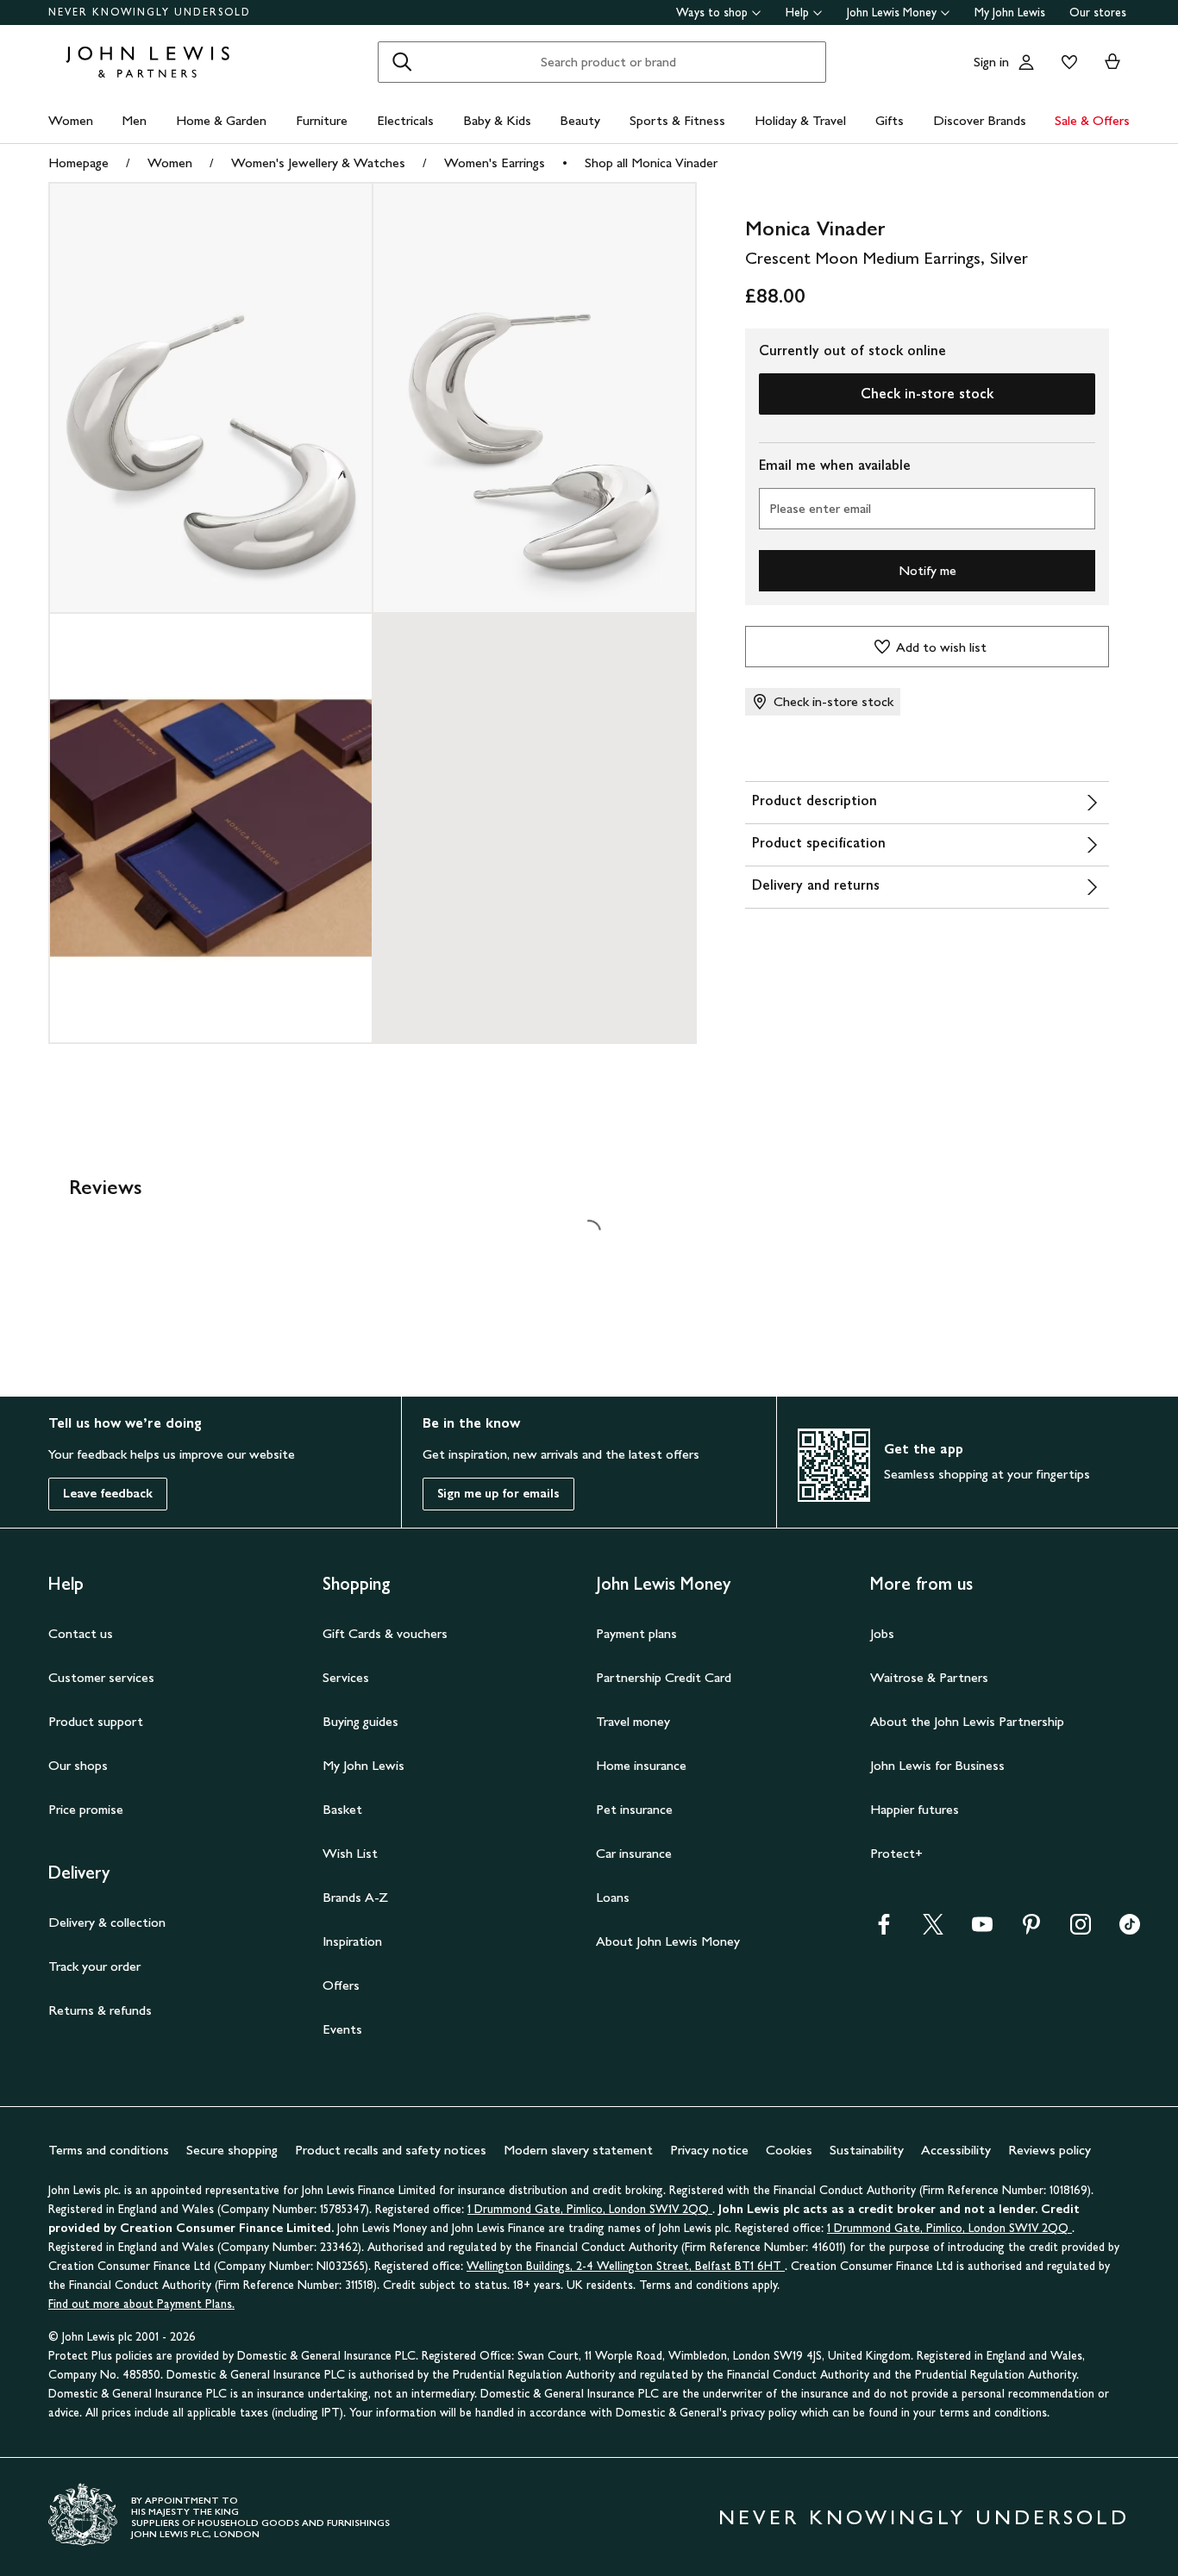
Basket (342, 1809)
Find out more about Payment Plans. (141, 2304)
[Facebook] (884, 1930)
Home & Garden (221, 120)
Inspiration (352, 1941)
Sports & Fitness (677, 120)
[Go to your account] (1026, 62)
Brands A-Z (355, 1897)
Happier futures (915, 1809)
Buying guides (360, 1721)
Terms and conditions (109, 2150)
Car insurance (634, 1853)
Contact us (81, 1633)
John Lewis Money (892, 13)
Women (71, 120)
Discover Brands (980, 120)
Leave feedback (108, 1494)
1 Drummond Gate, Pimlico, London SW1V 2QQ (590, 2209)
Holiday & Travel (800, 120)
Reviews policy (1050, 2150)
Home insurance (641, 1765)
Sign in (991, 62)
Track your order (94, 1966)
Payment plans (636, 1633)
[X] (933, 1930)
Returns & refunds (100, 2010)
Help (797, 13)
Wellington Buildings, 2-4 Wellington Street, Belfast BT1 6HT (626, 2266)
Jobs (882, 1633)
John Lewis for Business (937, 1765)
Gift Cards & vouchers (385, 1633)
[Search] (402, 62)
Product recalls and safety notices (391, 2150)
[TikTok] (1130, 1930)
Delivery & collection (107, 1922)
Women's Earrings (495, 163)
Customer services (101, 1677)
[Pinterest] (1031, 1930)
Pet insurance (634, 1809)
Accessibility (956, 2150)
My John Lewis (1010, 13)
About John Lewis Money (668, 1941)
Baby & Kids (497, 120)
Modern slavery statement (578, 2150)
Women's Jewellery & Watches (318, 163)
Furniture (322, 120)
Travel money (633, 1721)
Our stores (1098, 13)
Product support (96, 1721)
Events (342, 2029)
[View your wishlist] (1066, 62)
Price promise (86, 1809)
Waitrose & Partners (929, 1677)
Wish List (350, 1853)
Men (134, 120)
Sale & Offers (1092, 120)
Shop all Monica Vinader (651, 163)
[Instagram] (1081, 1930)
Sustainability (867, 2150)
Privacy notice (709, 2150)
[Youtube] (982, 1930)
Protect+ (896, 1853)
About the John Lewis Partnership (967, 1721)
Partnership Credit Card (664, 1677)
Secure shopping (232, 2150)
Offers (341, 1985)
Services (346, 1677)
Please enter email (820, 508)
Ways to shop (712, 13)
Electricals (405, 120)
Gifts (890, 120)
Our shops (78, 1765)
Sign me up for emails (498, 1494)
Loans (613, 1897)
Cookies (789, 2150)
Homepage (78, 163)
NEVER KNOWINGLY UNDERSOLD (150, 12)
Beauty (580, 120)
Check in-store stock (927, 394)
